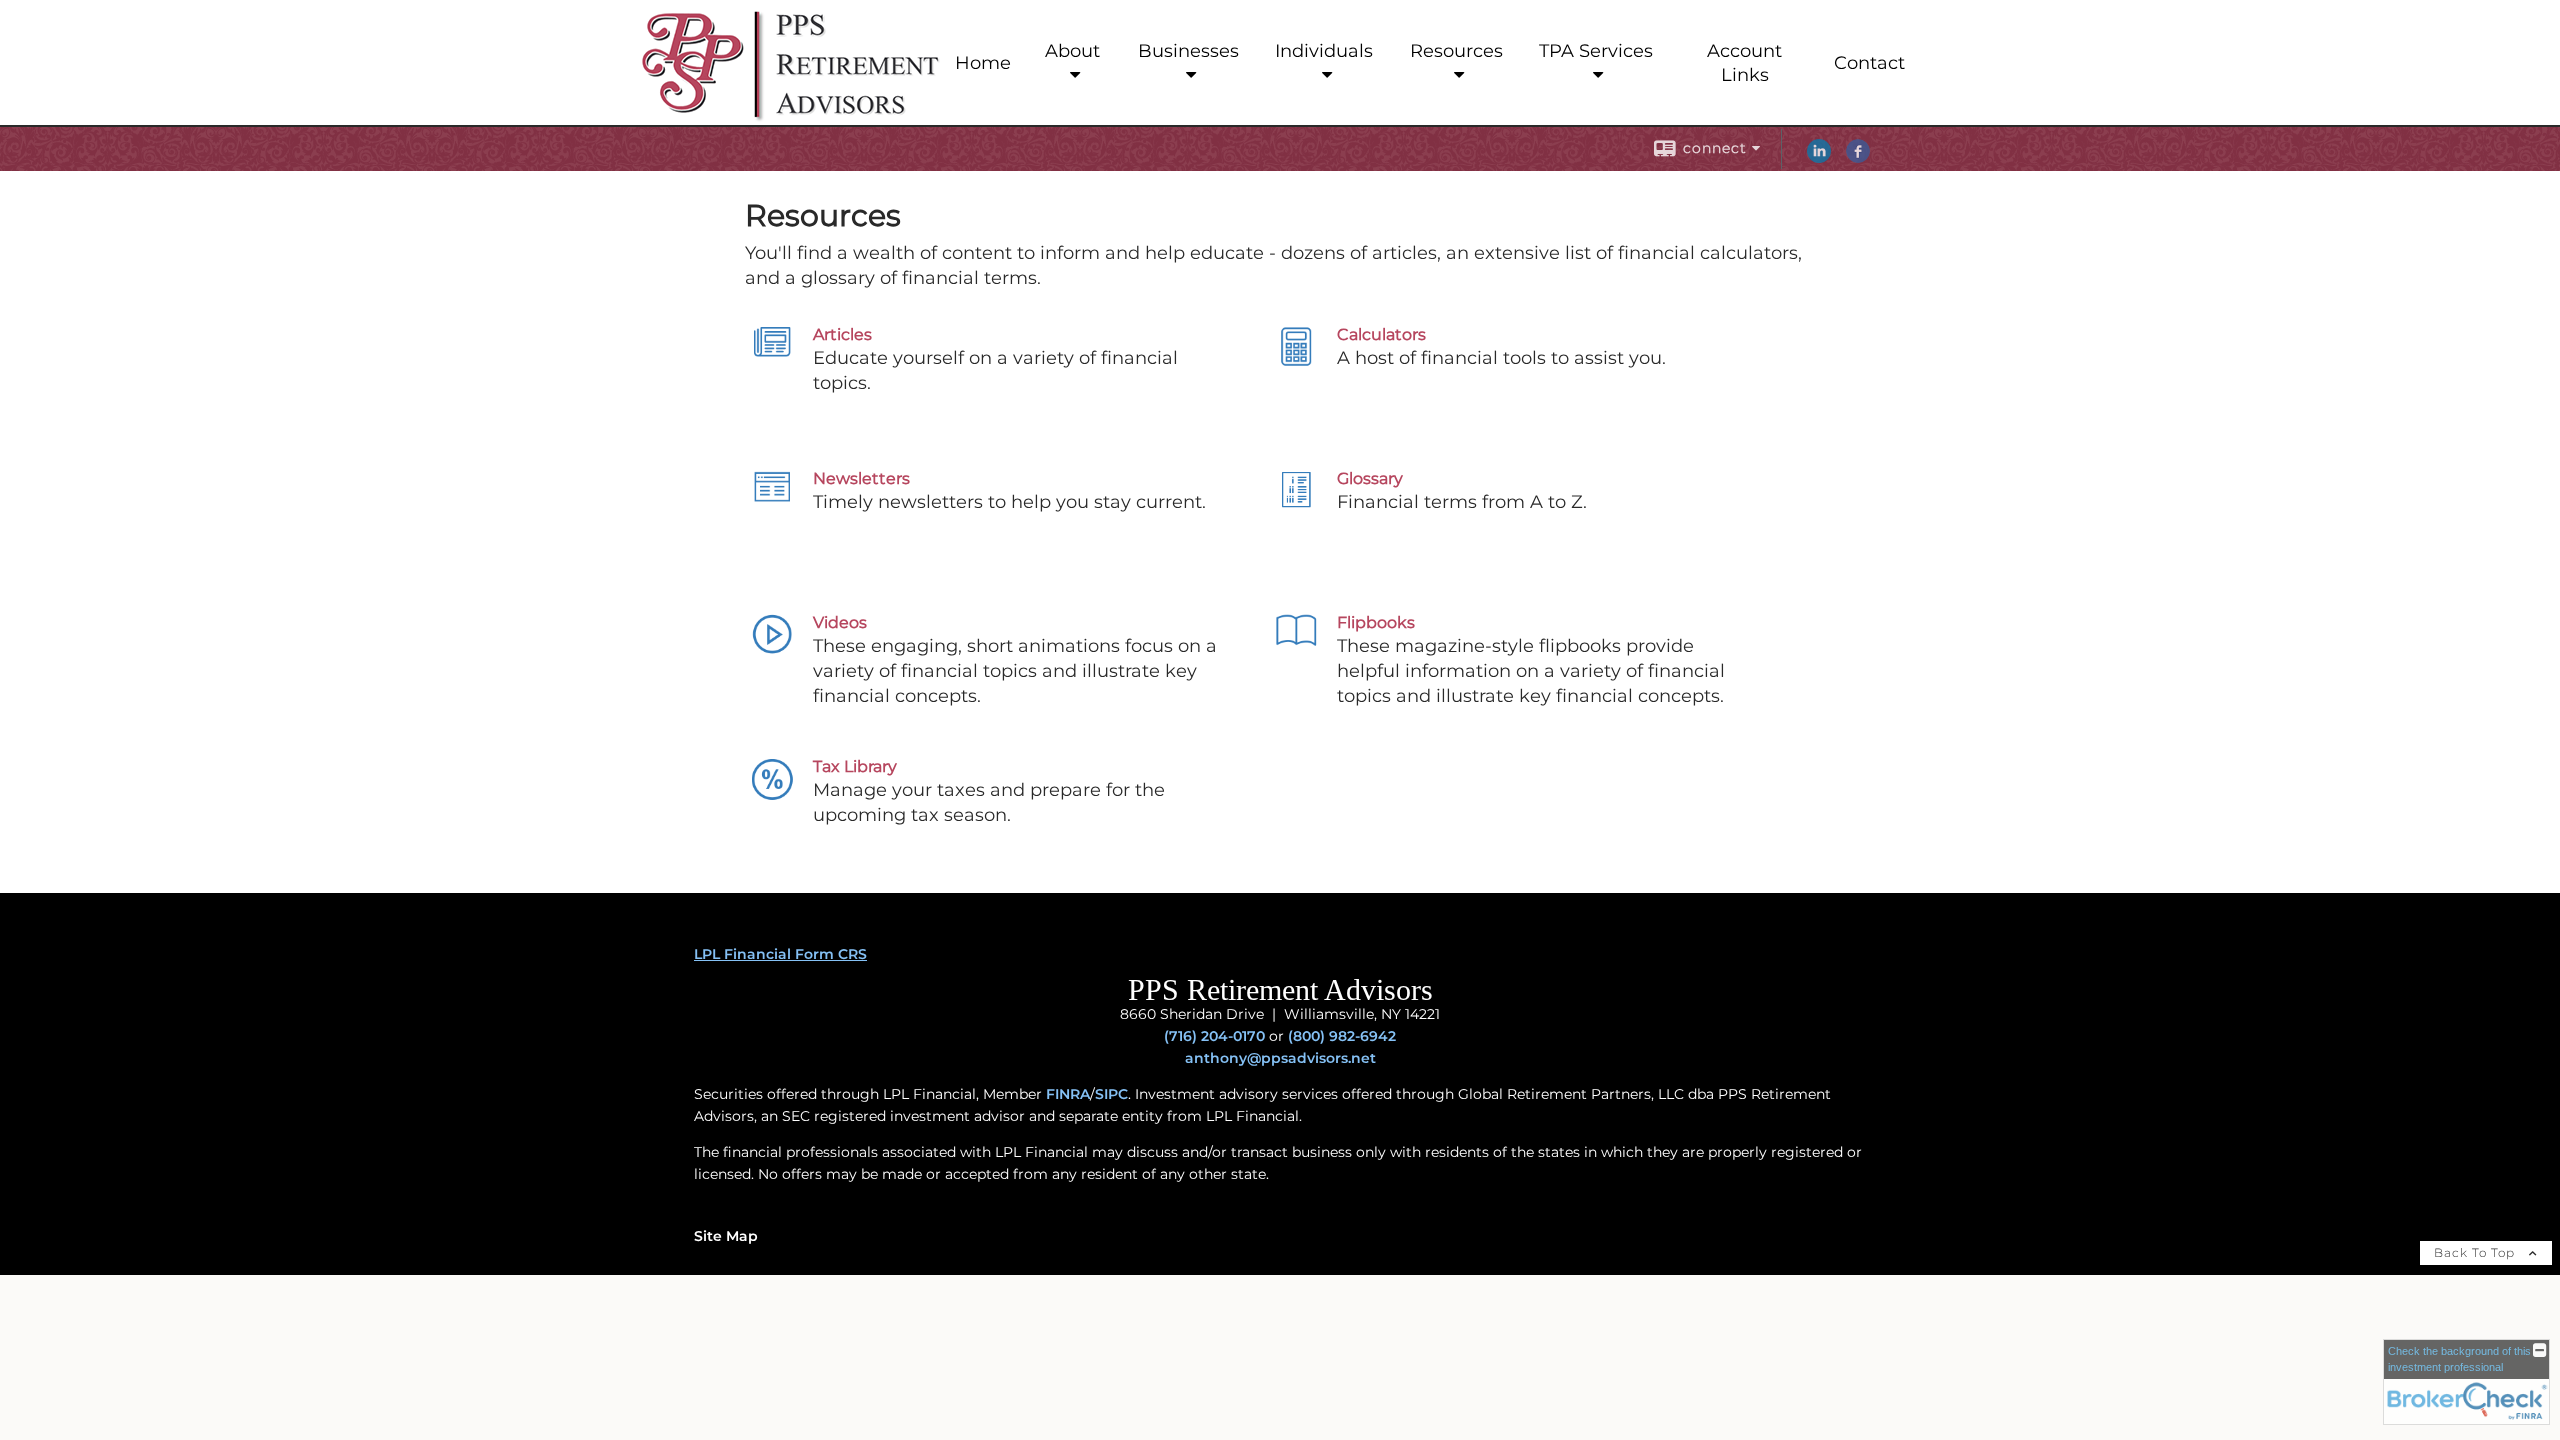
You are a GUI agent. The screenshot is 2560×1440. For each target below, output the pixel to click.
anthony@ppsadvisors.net (1280, 1058)
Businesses (1188, 51)
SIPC (1111, 1094)
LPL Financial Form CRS (780, 954)
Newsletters (861, 478)
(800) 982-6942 (1342, 1036)
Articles (842, 334)
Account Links (1744, 63)
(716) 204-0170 (1214, 1036)
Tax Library (855, 766)
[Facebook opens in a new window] (1858, 158)
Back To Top (2476, 1252)
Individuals (1324, 51)
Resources (1456, 51)
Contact (1869, 63)
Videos (840, 622)
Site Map (726, 1236)
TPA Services (1596, 51)
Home (983, 63)
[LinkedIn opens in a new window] (1819, 158)
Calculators (1381, 334)
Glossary (1370, 478)
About (1072, 51)
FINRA (1068, 1094)
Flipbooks (1376, 622)
